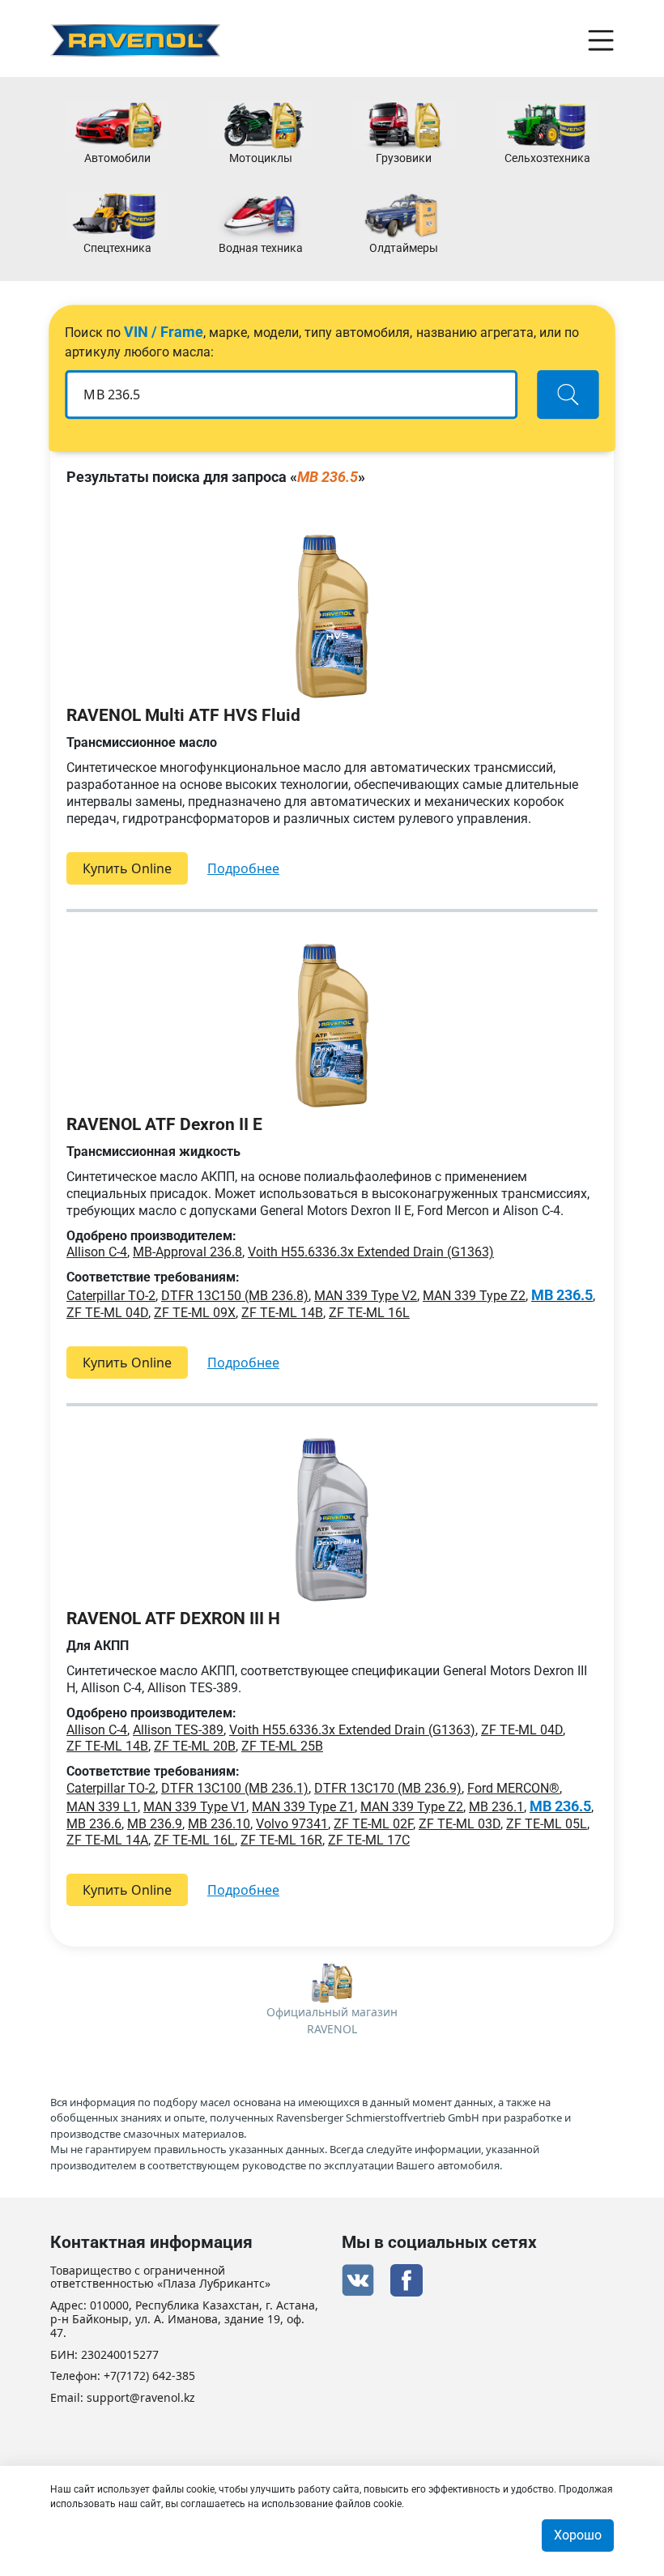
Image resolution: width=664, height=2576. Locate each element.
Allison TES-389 (178, 1730)
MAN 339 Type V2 (366, 1296)
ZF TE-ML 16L (369, 1313)
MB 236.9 (155, 1824)
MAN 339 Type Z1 (303, 1807)
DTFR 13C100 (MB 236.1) (235, 1788)
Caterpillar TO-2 (111, 1296)
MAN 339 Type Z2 (474, 1296)
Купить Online (127, 868)
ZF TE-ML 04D (107, 1313)
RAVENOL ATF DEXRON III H (173, 1619)
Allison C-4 (97, 1252)
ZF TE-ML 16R (281, 1840)
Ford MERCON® (513, 1788)
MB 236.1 (496, 1807)
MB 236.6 (94, 1824)
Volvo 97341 (292, 1824)
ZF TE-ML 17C (369, 1840)
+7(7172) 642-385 (149, 2376)
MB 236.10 (219, 1824)
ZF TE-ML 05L (547, 1824)
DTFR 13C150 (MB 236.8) (235, 1296)
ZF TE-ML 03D (460, 1824)
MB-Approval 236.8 (187, 1252)
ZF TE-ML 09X (195, 1313)
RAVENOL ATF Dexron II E (164, 1124)
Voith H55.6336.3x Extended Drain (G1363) (371, 1252)
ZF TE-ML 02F (373, 1824)
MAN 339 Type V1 (195, 1807)
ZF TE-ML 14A (107, 1840)
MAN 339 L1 (102, 1807)
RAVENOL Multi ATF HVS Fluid (183, 715)
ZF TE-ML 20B (195, 1746)
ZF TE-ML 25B (282, 1746)
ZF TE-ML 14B (282, 1313)
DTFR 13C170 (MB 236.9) (388, 1788)
